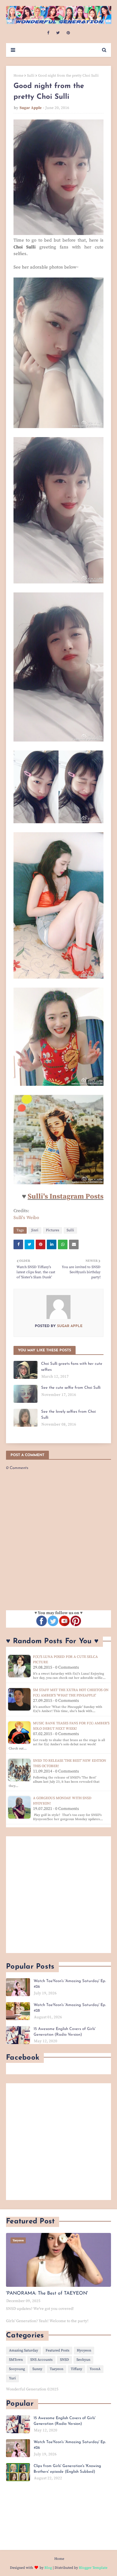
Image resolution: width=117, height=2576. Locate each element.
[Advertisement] (58, 1895)
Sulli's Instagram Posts (66, 1197)
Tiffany (76, 2369)
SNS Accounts (41, 2360)
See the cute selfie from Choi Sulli (71, 1388)
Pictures (52, 1230)
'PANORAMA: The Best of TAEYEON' (47, 2293)
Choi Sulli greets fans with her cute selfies (72, 1367)
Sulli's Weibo (26, 1218)
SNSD (64, 2360)
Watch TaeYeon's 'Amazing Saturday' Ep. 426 (70, 1984)
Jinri (35, 1230)
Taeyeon (57, 2369)
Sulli (31, 76)
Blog (48, 2568)
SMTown (16, 2360)
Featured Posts (57, 2350)
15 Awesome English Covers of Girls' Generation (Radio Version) (64, 2032)
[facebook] (48, 33)
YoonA (95, 2369)
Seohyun (83, 2360)
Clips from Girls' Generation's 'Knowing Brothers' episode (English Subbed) (67, 2469)
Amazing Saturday (24, 2350)
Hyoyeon (84, 2350)
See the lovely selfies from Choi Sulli (68, 1415)
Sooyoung (17, 2369)
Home (18, 76)
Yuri (12, 2378)
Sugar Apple (31, 108)
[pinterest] (68, 33)
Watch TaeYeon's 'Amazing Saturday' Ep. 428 (70, 2008)
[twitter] (58, 33)
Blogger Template (93, 2568)
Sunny (37, 2369)
